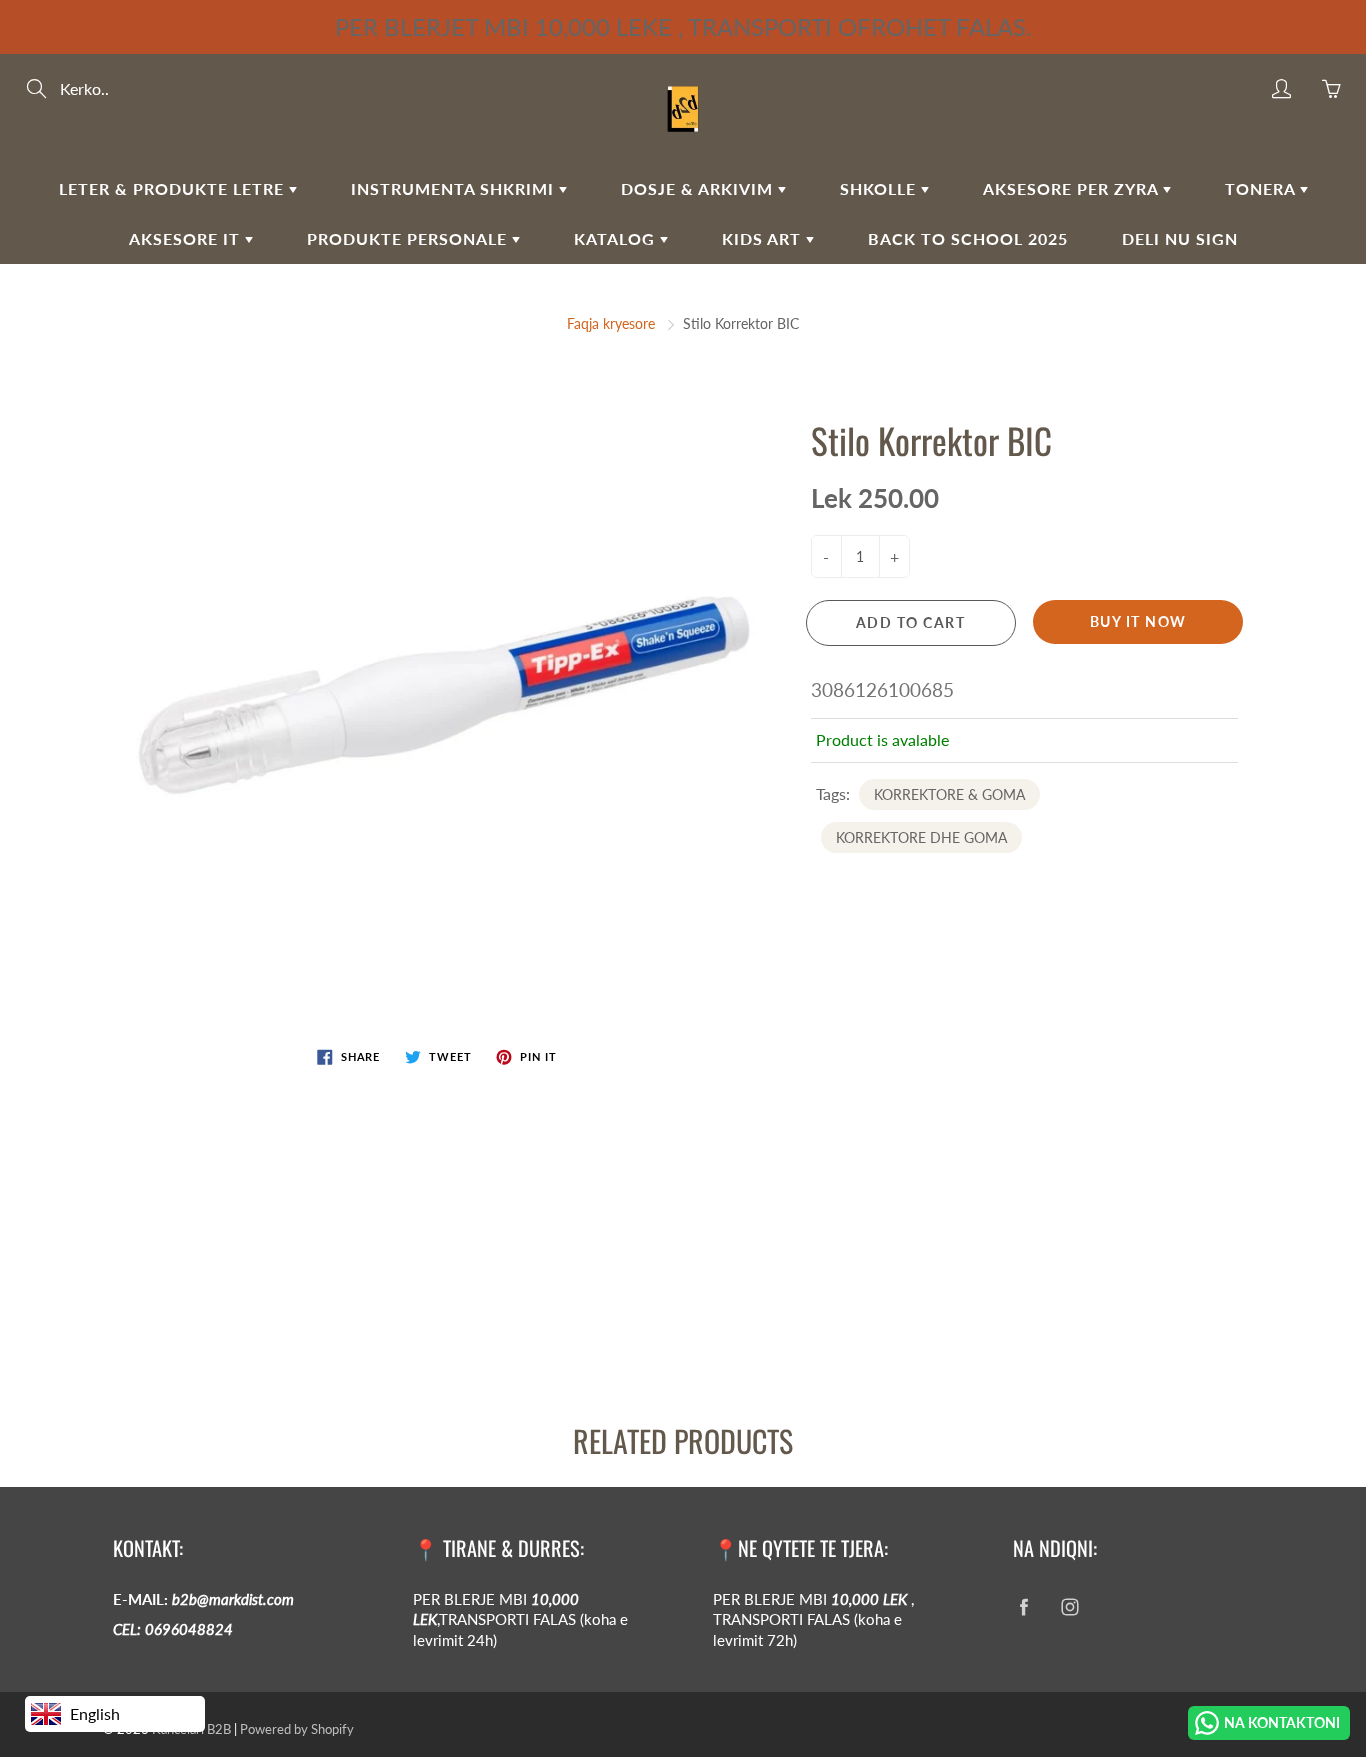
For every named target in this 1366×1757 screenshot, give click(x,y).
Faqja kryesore (611, 323)
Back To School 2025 (968, 238)
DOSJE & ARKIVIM (699, 188)
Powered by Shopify (297, 1729)
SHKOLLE (880, 188)
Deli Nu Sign (1180, 238)
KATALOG (617, 238)
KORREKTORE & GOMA (949, 794)
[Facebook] (1023, 1607)
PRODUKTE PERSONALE (409, 238)
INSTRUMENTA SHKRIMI (455, 188)
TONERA (1262, 188)
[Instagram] (1069, 1607)
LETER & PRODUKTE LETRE (174, 188)
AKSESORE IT (187, 238)
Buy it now (1138, 621)
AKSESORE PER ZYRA (1073, 188)
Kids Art (764, 238)
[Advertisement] (600, 1234)
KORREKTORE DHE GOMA (921, 837)
